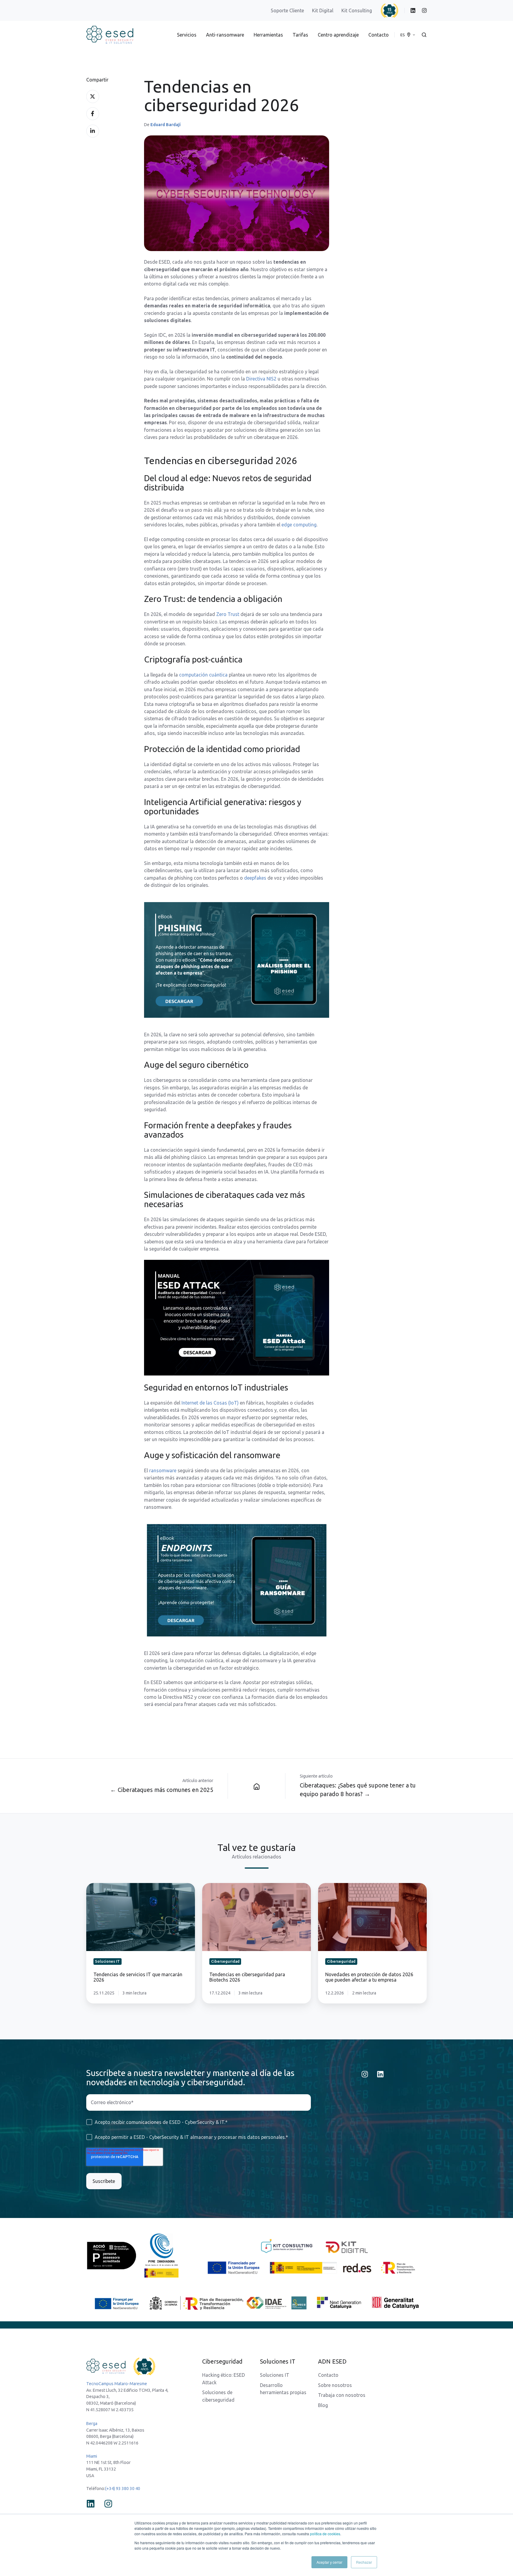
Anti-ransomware (225, 35)
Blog (323, 2405)
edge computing (299, 525)
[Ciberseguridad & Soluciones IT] (257, 1786)
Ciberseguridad (222, 2361)
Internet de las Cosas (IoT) (210, 1403)
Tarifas (300, 35)
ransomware (163, 1470)
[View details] (413, 10)
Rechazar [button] (364, 2562)
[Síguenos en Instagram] (365, 2074)
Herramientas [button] (268, 35)
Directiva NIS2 (261, 379)
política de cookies (325, 2534)
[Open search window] (424, 35)
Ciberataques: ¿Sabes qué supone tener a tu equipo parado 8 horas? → (358, 1790)
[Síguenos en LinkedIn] (380, 2074)
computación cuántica (203, 675)
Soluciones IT (275, 2375)
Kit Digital (323, 10)
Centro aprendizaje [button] (338, 35)
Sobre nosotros (335, 2385)
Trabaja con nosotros (342, 2395)
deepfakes (255, 878)
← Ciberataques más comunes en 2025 (162, 1790)
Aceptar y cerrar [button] (329, 2562)
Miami (92, 2456)
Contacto (379, 35)
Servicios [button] (187, 35)
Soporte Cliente (287, 10)
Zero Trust (228, 614)
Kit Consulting (357, 10)
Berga (92, 2424)
